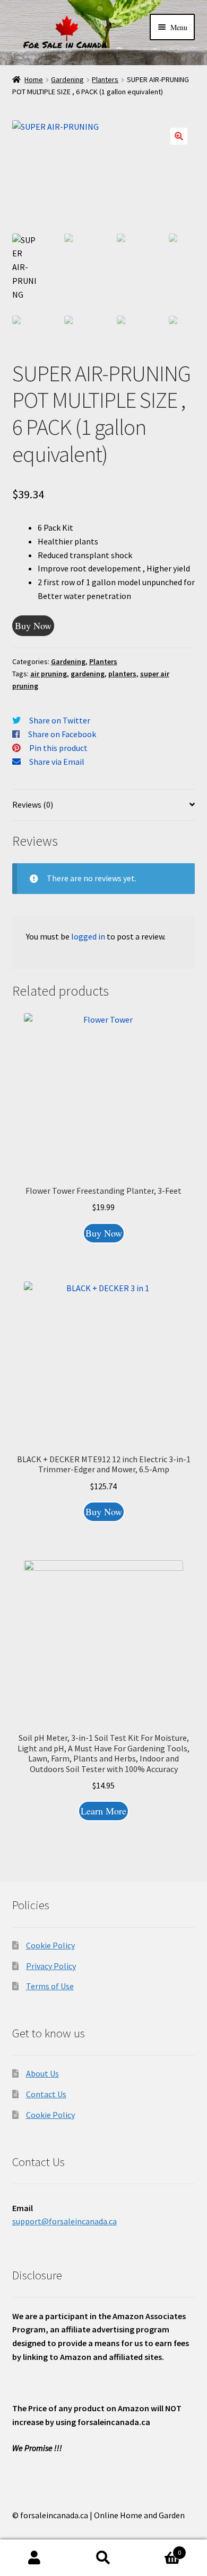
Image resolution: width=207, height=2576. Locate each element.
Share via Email (57, 762)
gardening (88, 674)
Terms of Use (50, 1986)
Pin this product (58, 748)
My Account (34, 2558)
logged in (88, 936)
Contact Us (46, 2094)
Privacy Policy (51, 1966)
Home (34, 79)
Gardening (67, 79)
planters (122, 674)
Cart (159, 2549)
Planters (105, 79)
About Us (42, 2073)
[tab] (104, 805)
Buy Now (33, 625)
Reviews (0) (33, 804)
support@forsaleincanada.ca (64, 2221)
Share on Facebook (62, 734)
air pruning (49, 674)
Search (103, 2558)
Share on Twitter (60, 720)
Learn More (103, 1811)
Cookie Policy (50, 1945)
